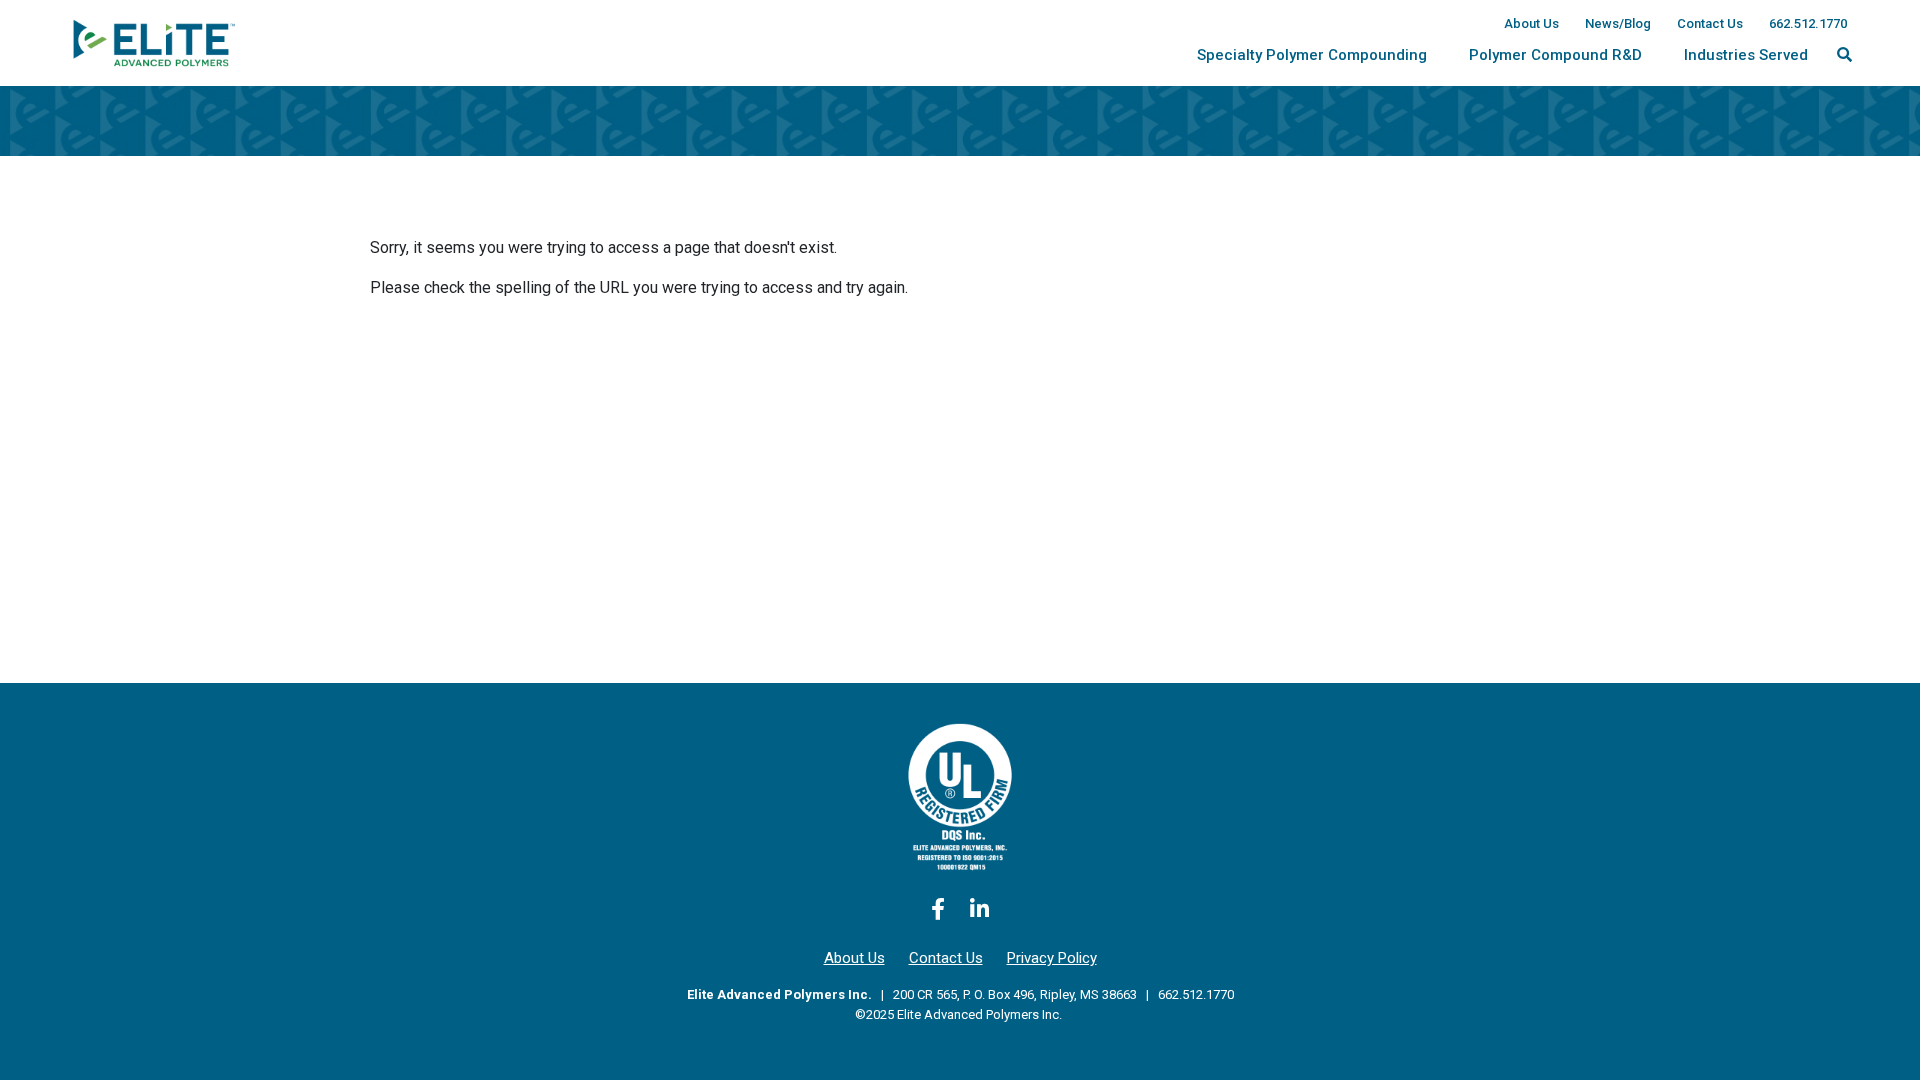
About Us (1531, 23)
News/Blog (1618, 23)
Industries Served (1746, 55)
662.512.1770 (1808, 23)
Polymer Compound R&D (1555, 55)
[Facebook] (938, 909)
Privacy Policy (1052, 958)
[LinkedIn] (979, 909)
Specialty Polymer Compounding (1312, 55)
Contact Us (1710, 23)
